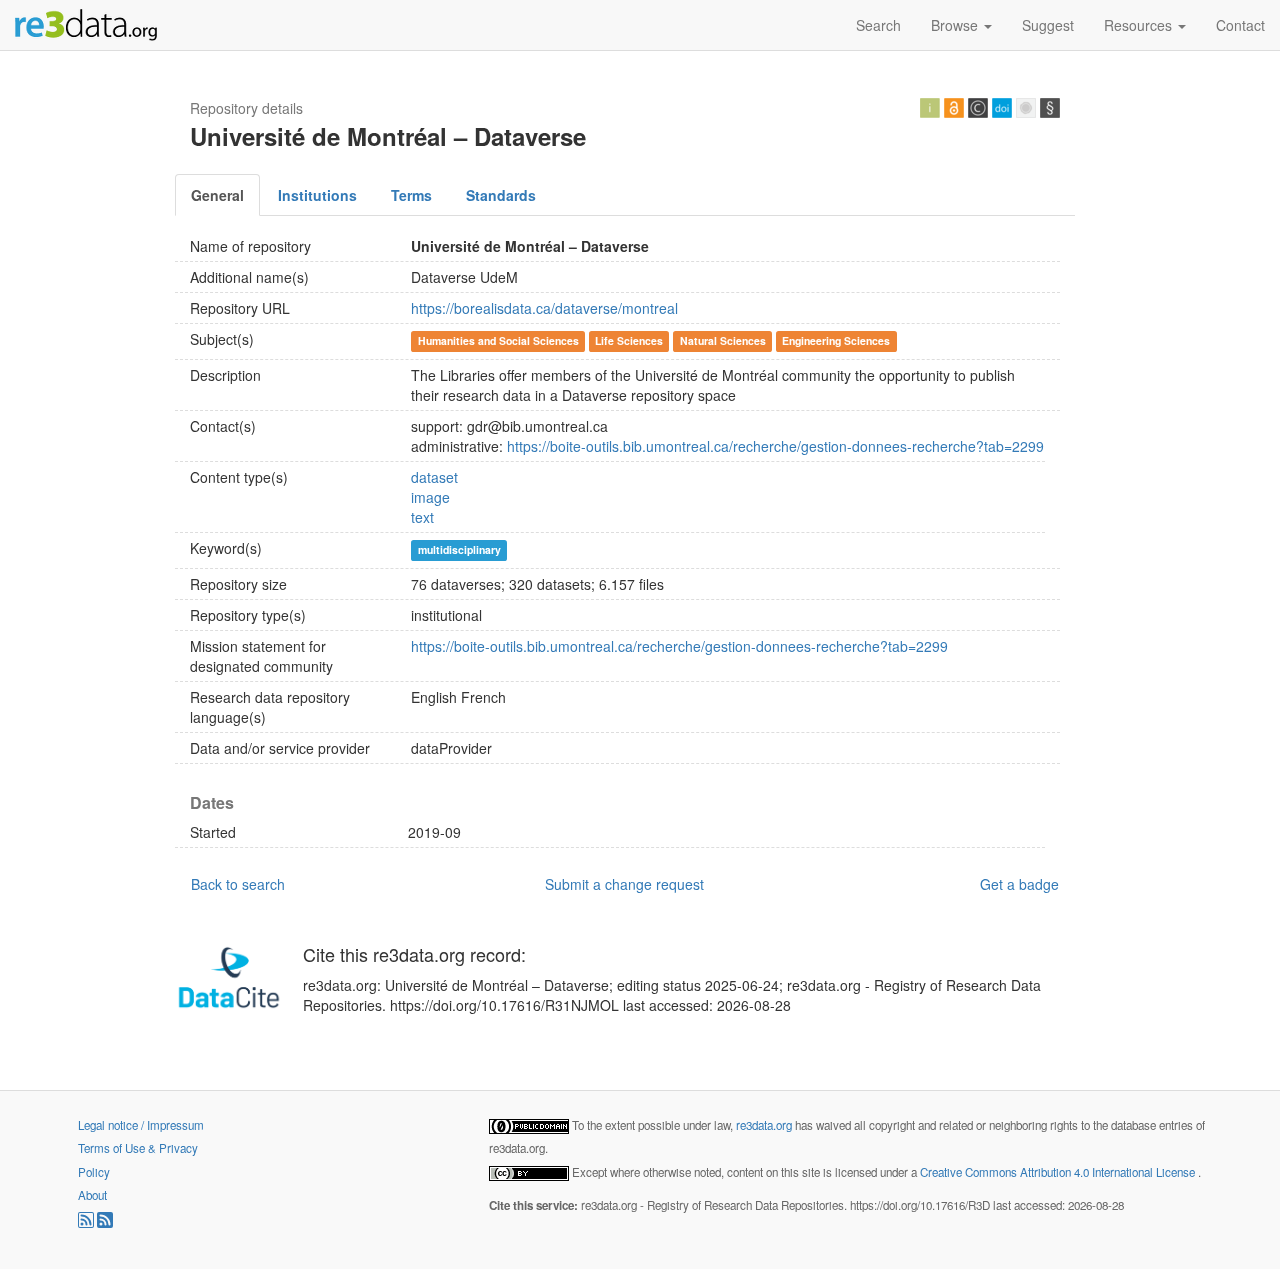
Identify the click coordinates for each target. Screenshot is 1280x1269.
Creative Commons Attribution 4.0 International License (1059, 1172)
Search (878, 25)
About (92, 1195)
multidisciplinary (459, 549)
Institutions (317, 195)
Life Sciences (629, 340)
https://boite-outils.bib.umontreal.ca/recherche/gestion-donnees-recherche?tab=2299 (775, 446)
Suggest (1048, 25)
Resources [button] (1140, 25)
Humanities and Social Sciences (498, 340)
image (430, 497)
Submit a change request (624, 884)
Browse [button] (956, 25)
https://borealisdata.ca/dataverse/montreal (544, 308)
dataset (434, 477)
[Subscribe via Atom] (105, 1223)
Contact (1240, 25)
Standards (501, 195)
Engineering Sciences (836, 340)
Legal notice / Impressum (141, 1125)
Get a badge (1019, 884)
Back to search (238, 884)
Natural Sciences (723, 340)
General (217, 195)
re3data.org (765, 1125)
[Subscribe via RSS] (87, 1223)
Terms (411, 195)
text (422, 517)
